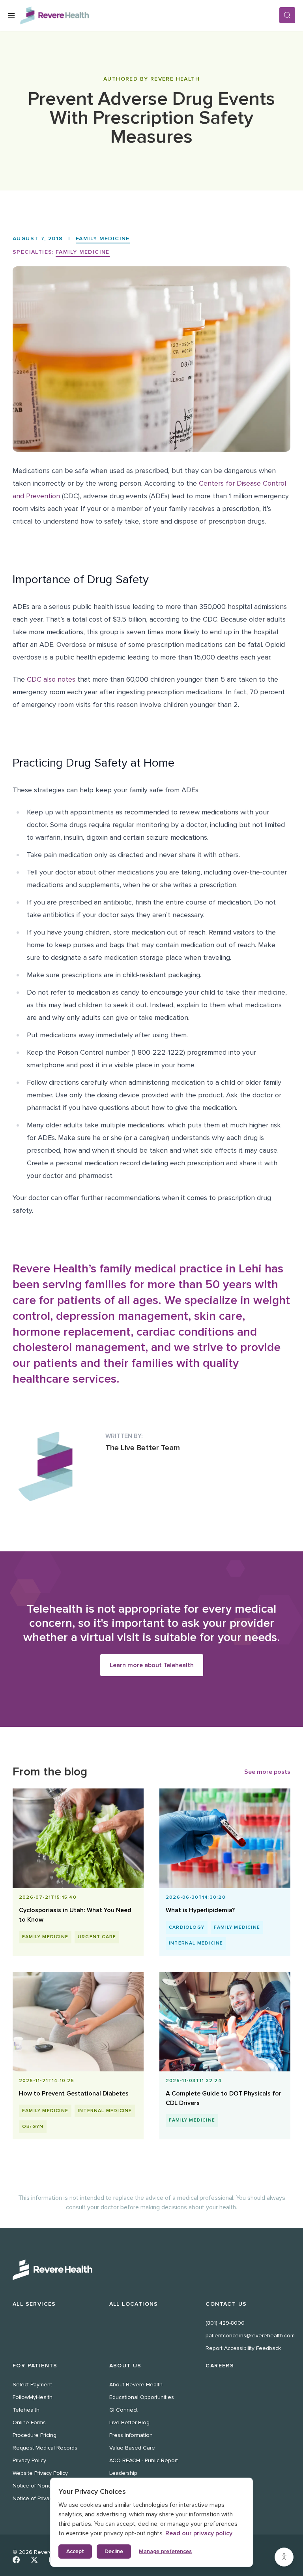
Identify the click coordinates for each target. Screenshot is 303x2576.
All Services (34, 2304)
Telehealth (26, 2410)
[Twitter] (34, 2560)
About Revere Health (136, 2385)
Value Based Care (132, 2448)
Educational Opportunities (142, 2397)
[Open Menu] (11, 15)
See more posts (267, 1772)
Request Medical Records (45, 2448)
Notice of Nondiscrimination (47, 2486)
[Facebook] (16, 2560)
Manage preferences (165, 2551)
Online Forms (29, 2422)
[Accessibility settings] (284, 2557)
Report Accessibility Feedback (243, 2348)
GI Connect (123, 2410)
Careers (220, 2366)
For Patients (35, 2366)
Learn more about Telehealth (152, 1665)
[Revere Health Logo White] (151, 2270)
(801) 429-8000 (225, 2323)
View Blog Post (75, 1891)
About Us (125, 2366)
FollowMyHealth (33, 2397)
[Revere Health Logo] (150, 15)
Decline (114, 2551)
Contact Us (226, 2304)
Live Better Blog (129, 2422)
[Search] (287, 15)
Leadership (123, 2473)
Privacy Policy (29, 2460)
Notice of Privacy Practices (46, 2498)
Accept (75, 2551)
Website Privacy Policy (40, 2473)
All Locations (134, 2304)
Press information (131, 2435)
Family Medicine (103, 238)
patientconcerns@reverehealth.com (250, 2336)
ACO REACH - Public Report (144, 2460)
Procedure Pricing (35, 2435)
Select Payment (32, 2385)
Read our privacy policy (199, 2533)
